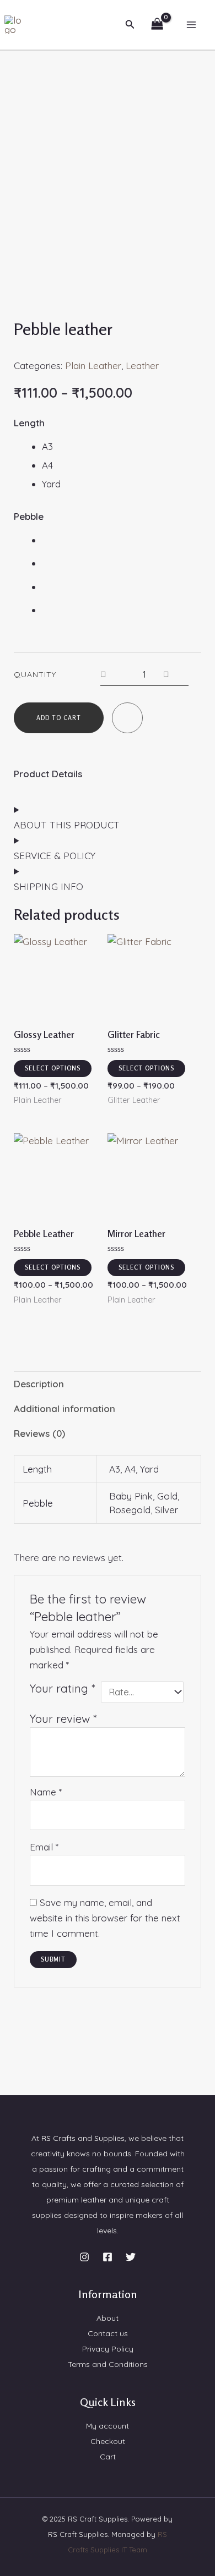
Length (29, 423)
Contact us (108, 2333)
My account (108, 2426)
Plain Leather (93, 366)
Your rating (62, 1688)
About (108, 2318)
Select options (53, 1068)
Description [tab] (39, 1384)
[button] (130, 25)
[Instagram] (84, 2257)
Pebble (29, 516)
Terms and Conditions (108, 2364)
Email (44, 1847)
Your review (63, 1719)
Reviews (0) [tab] (39, 1433)
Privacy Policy (108, 2349)
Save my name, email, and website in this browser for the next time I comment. (105, 1918)
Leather (142, 366)
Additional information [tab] (64, 1408)
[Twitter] (131, 2257)
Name (46, 1792)
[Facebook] (108, 2257)
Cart (108, 2457)
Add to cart (59, 718)
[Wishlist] (127, 721)
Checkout (108, 2441)
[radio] (122, 447)
